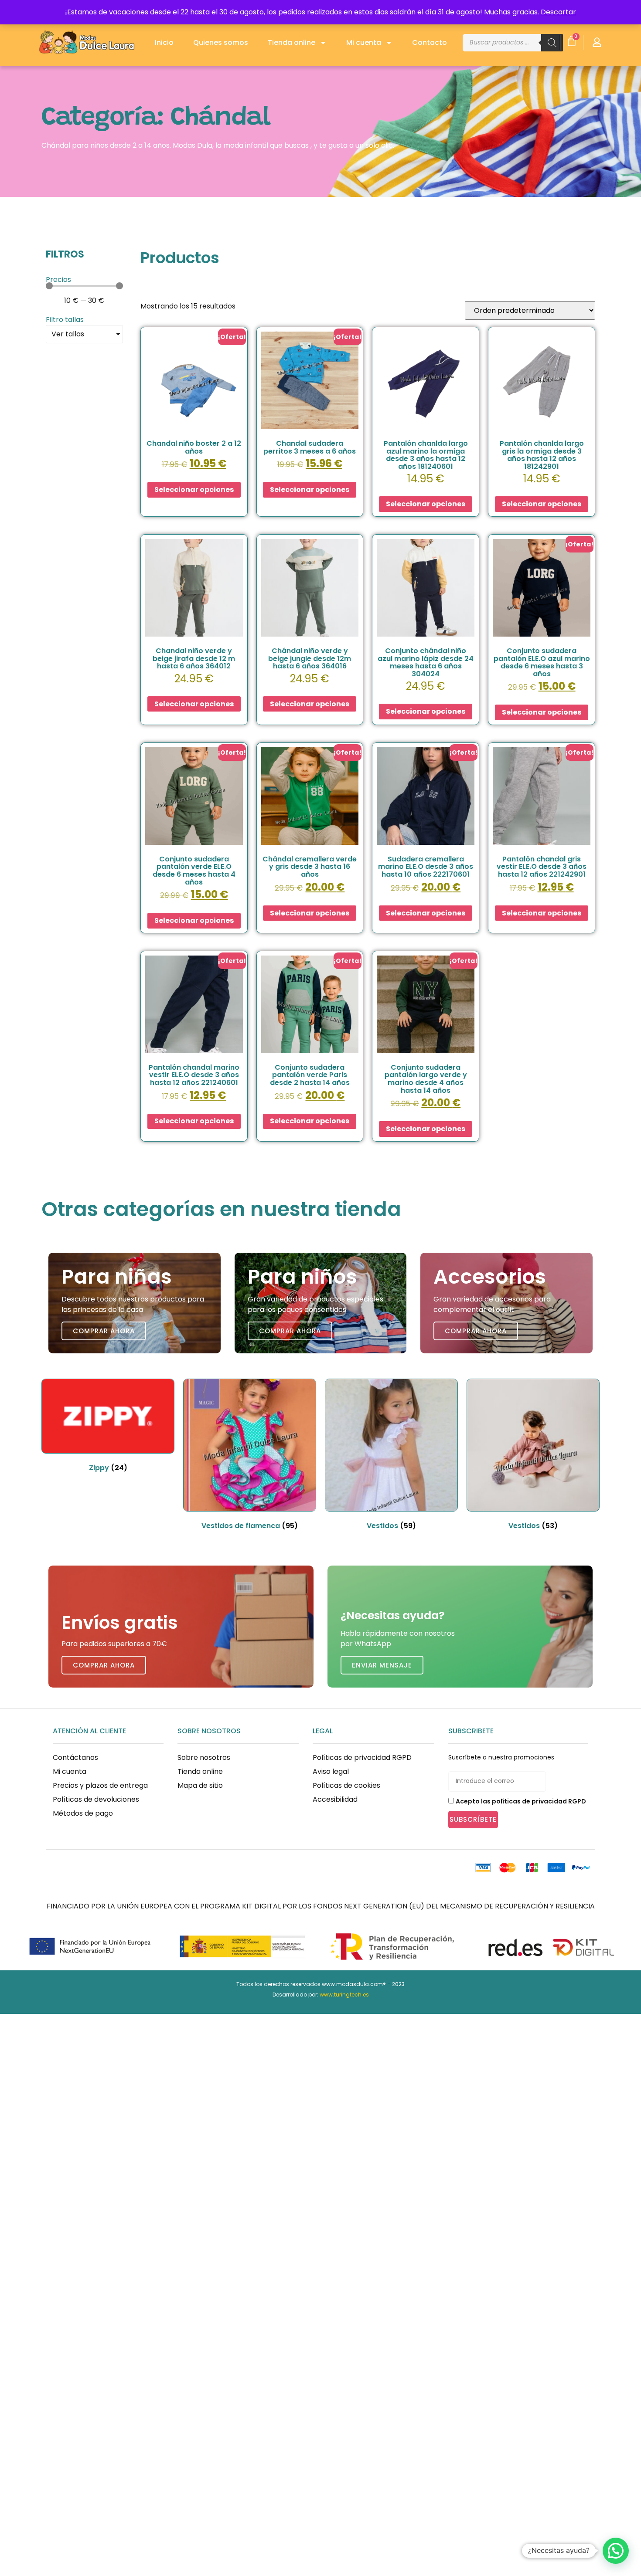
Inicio (164, 42)
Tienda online (292, 42)
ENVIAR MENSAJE (382, 1665)
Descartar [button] (558, 12)
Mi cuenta (364, 42)
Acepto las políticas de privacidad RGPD (521, 1801)
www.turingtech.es (344, 1995)
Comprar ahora (104, 1331)
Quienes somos (221, 42)
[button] (616, 2551)
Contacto (430, 42)
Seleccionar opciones (194, 490)
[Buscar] (552, 43)
